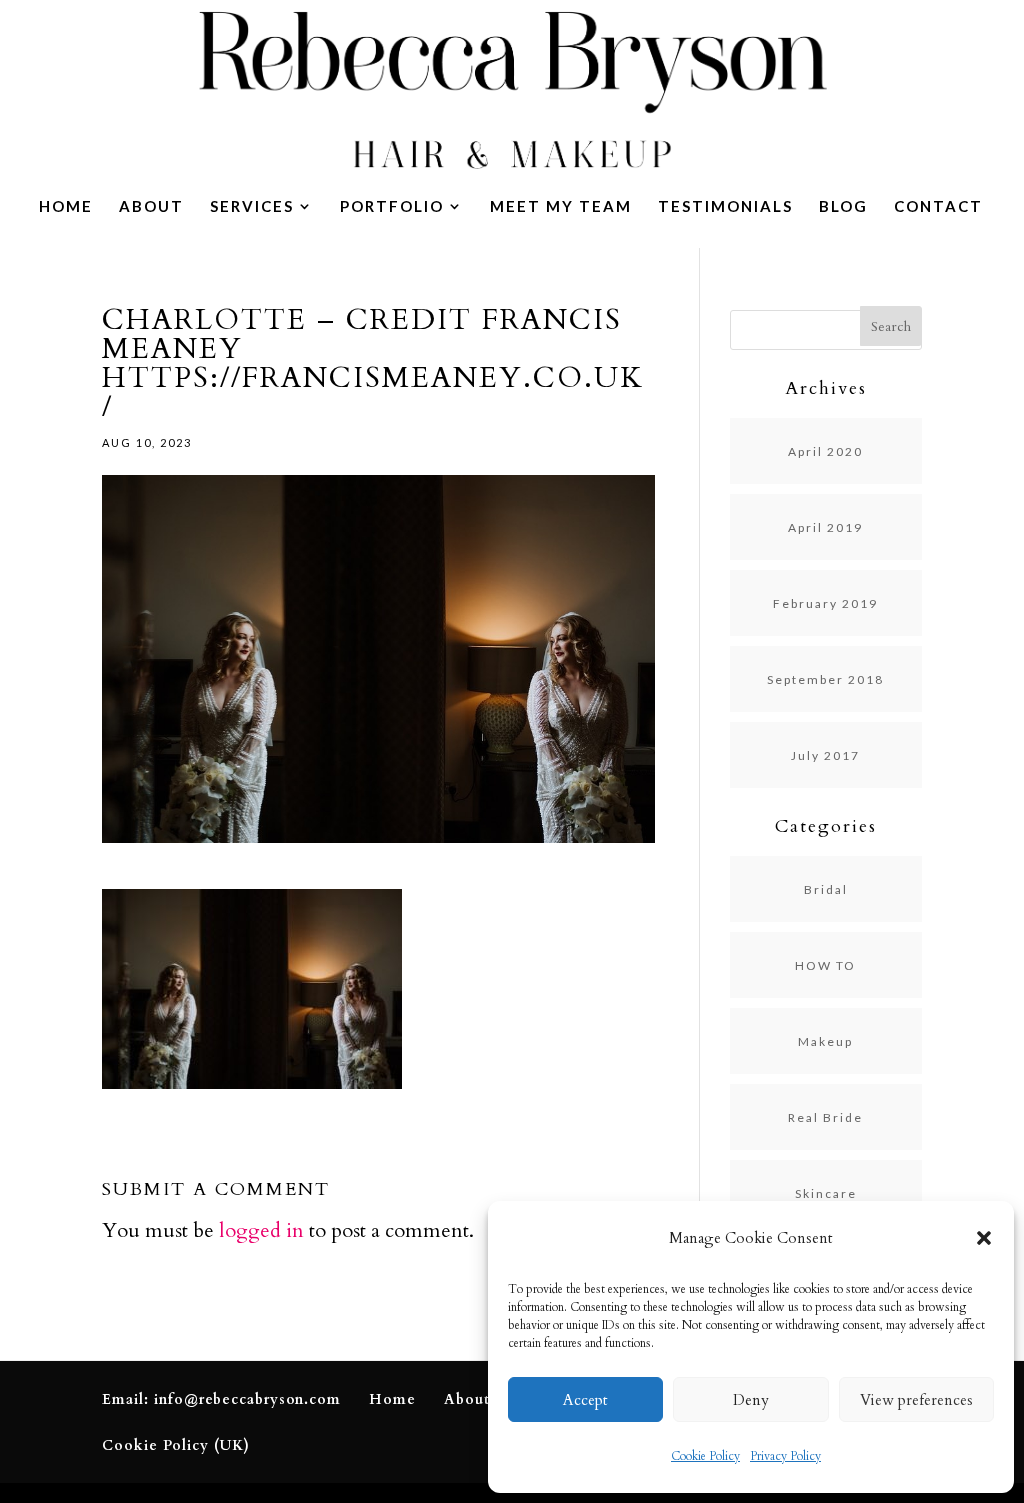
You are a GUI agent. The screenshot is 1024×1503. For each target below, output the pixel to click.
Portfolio (392, 207)
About (151, 207)
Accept (585, 1400)
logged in (261, 1230)
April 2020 (825, 451)
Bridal (826, 889)
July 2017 (825, 755)
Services (252, 207)
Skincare (826, 1193)
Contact (938, 207)
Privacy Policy (785, 1456)
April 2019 (825, 527)
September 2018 (825, 679)
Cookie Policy (705, 1456)
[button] (984, 1238)
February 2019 (825, 603)
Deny (751, 1400)
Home (66, 207)
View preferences (916, 1400)
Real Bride (825, 1117)
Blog (843, 207)
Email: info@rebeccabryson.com (221, 1399)
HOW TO (825, 965)
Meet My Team (561, 207)
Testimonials (725, 207)
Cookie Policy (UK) (176, 1445)
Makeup (825, 1041)
